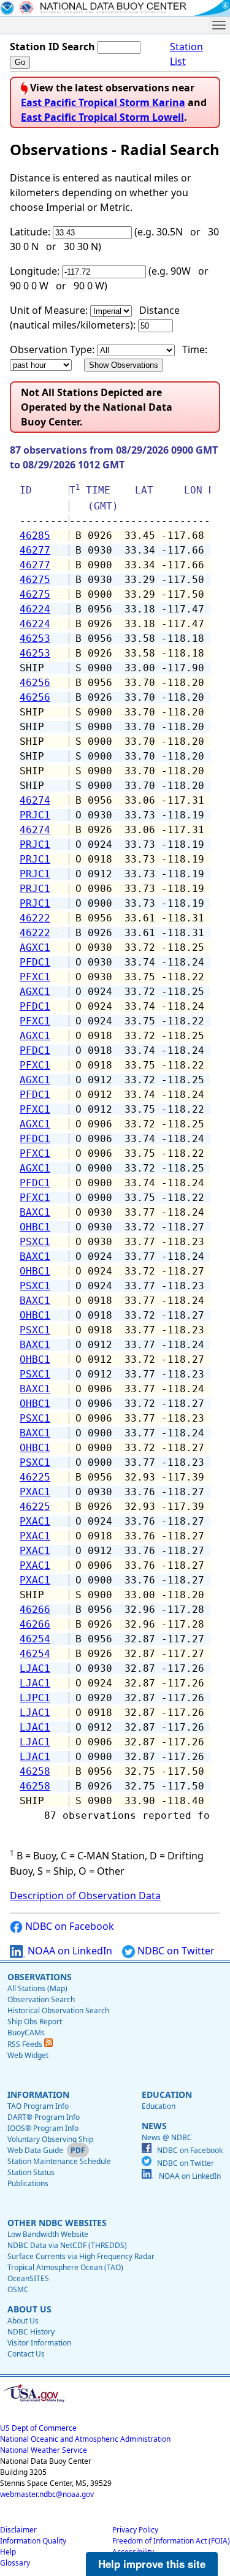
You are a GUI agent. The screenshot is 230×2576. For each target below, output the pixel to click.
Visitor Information (39, 2343)
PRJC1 (35, 815)
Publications (28, 2183)
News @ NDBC (167, 2137)
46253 (35, 638)
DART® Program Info (44, 2117)
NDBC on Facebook (68, 1926)
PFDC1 (35, 962)
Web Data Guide (35, 2150)
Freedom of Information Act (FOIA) (171, 2541)
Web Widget (28, 2055)
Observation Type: (52, 349)
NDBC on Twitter (175, 1951)
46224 (35, 609)
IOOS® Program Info (43, 2128)
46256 (35, 683)
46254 (35, 1639)
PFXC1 (35, 977)
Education (159, 2106)
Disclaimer (18, 2530)
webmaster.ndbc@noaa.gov (47, 2494)
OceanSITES (28, 2278)
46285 (35, 535)
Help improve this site (152, 2564)
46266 (35, 1610)
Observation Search (41, 1999)
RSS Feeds (26, 2044)
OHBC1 (35, 1227)
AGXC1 (35, 947)
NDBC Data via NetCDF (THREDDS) (67, 2245)
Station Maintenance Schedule (59, 2161)
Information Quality (33, 2541)
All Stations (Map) (37, 1988)
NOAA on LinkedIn (69, 1951)
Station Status (31, 2172)
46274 (35, 800)
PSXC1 (35, 1242)
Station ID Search (52, 47)
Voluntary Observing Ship (50, 2139)
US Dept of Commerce (38, 2428)
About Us (23, 2321)
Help (8, 2552)
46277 (35, 550)
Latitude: (30, 232)
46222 (35, 918)
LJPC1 (35, 1698)
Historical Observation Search (58, 2010)
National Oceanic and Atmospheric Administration (85, 2439)
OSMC (18, 2289)
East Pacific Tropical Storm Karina (103, 102)
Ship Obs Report (35, 2022)
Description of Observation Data (85, 1896)
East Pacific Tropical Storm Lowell (102, 117)
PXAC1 (35, 1492)
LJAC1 (35, 1668)
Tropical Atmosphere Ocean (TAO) (65, 2267)
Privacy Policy (135, 2530)
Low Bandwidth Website (48, 2234)
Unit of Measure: (49, 310)
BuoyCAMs (26, 2033)
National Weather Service (44, 2450)
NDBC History (31, 2332)
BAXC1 (35, 1212)
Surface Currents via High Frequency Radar (81, 2256)
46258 (35, 1771)
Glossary (15, 2563)
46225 (35, 1477)
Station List (186, 54)
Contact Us (26, 2354)
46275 (35, 580)
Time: (195, 349)
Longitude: (35, 271)
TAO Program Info (38, 2106)
